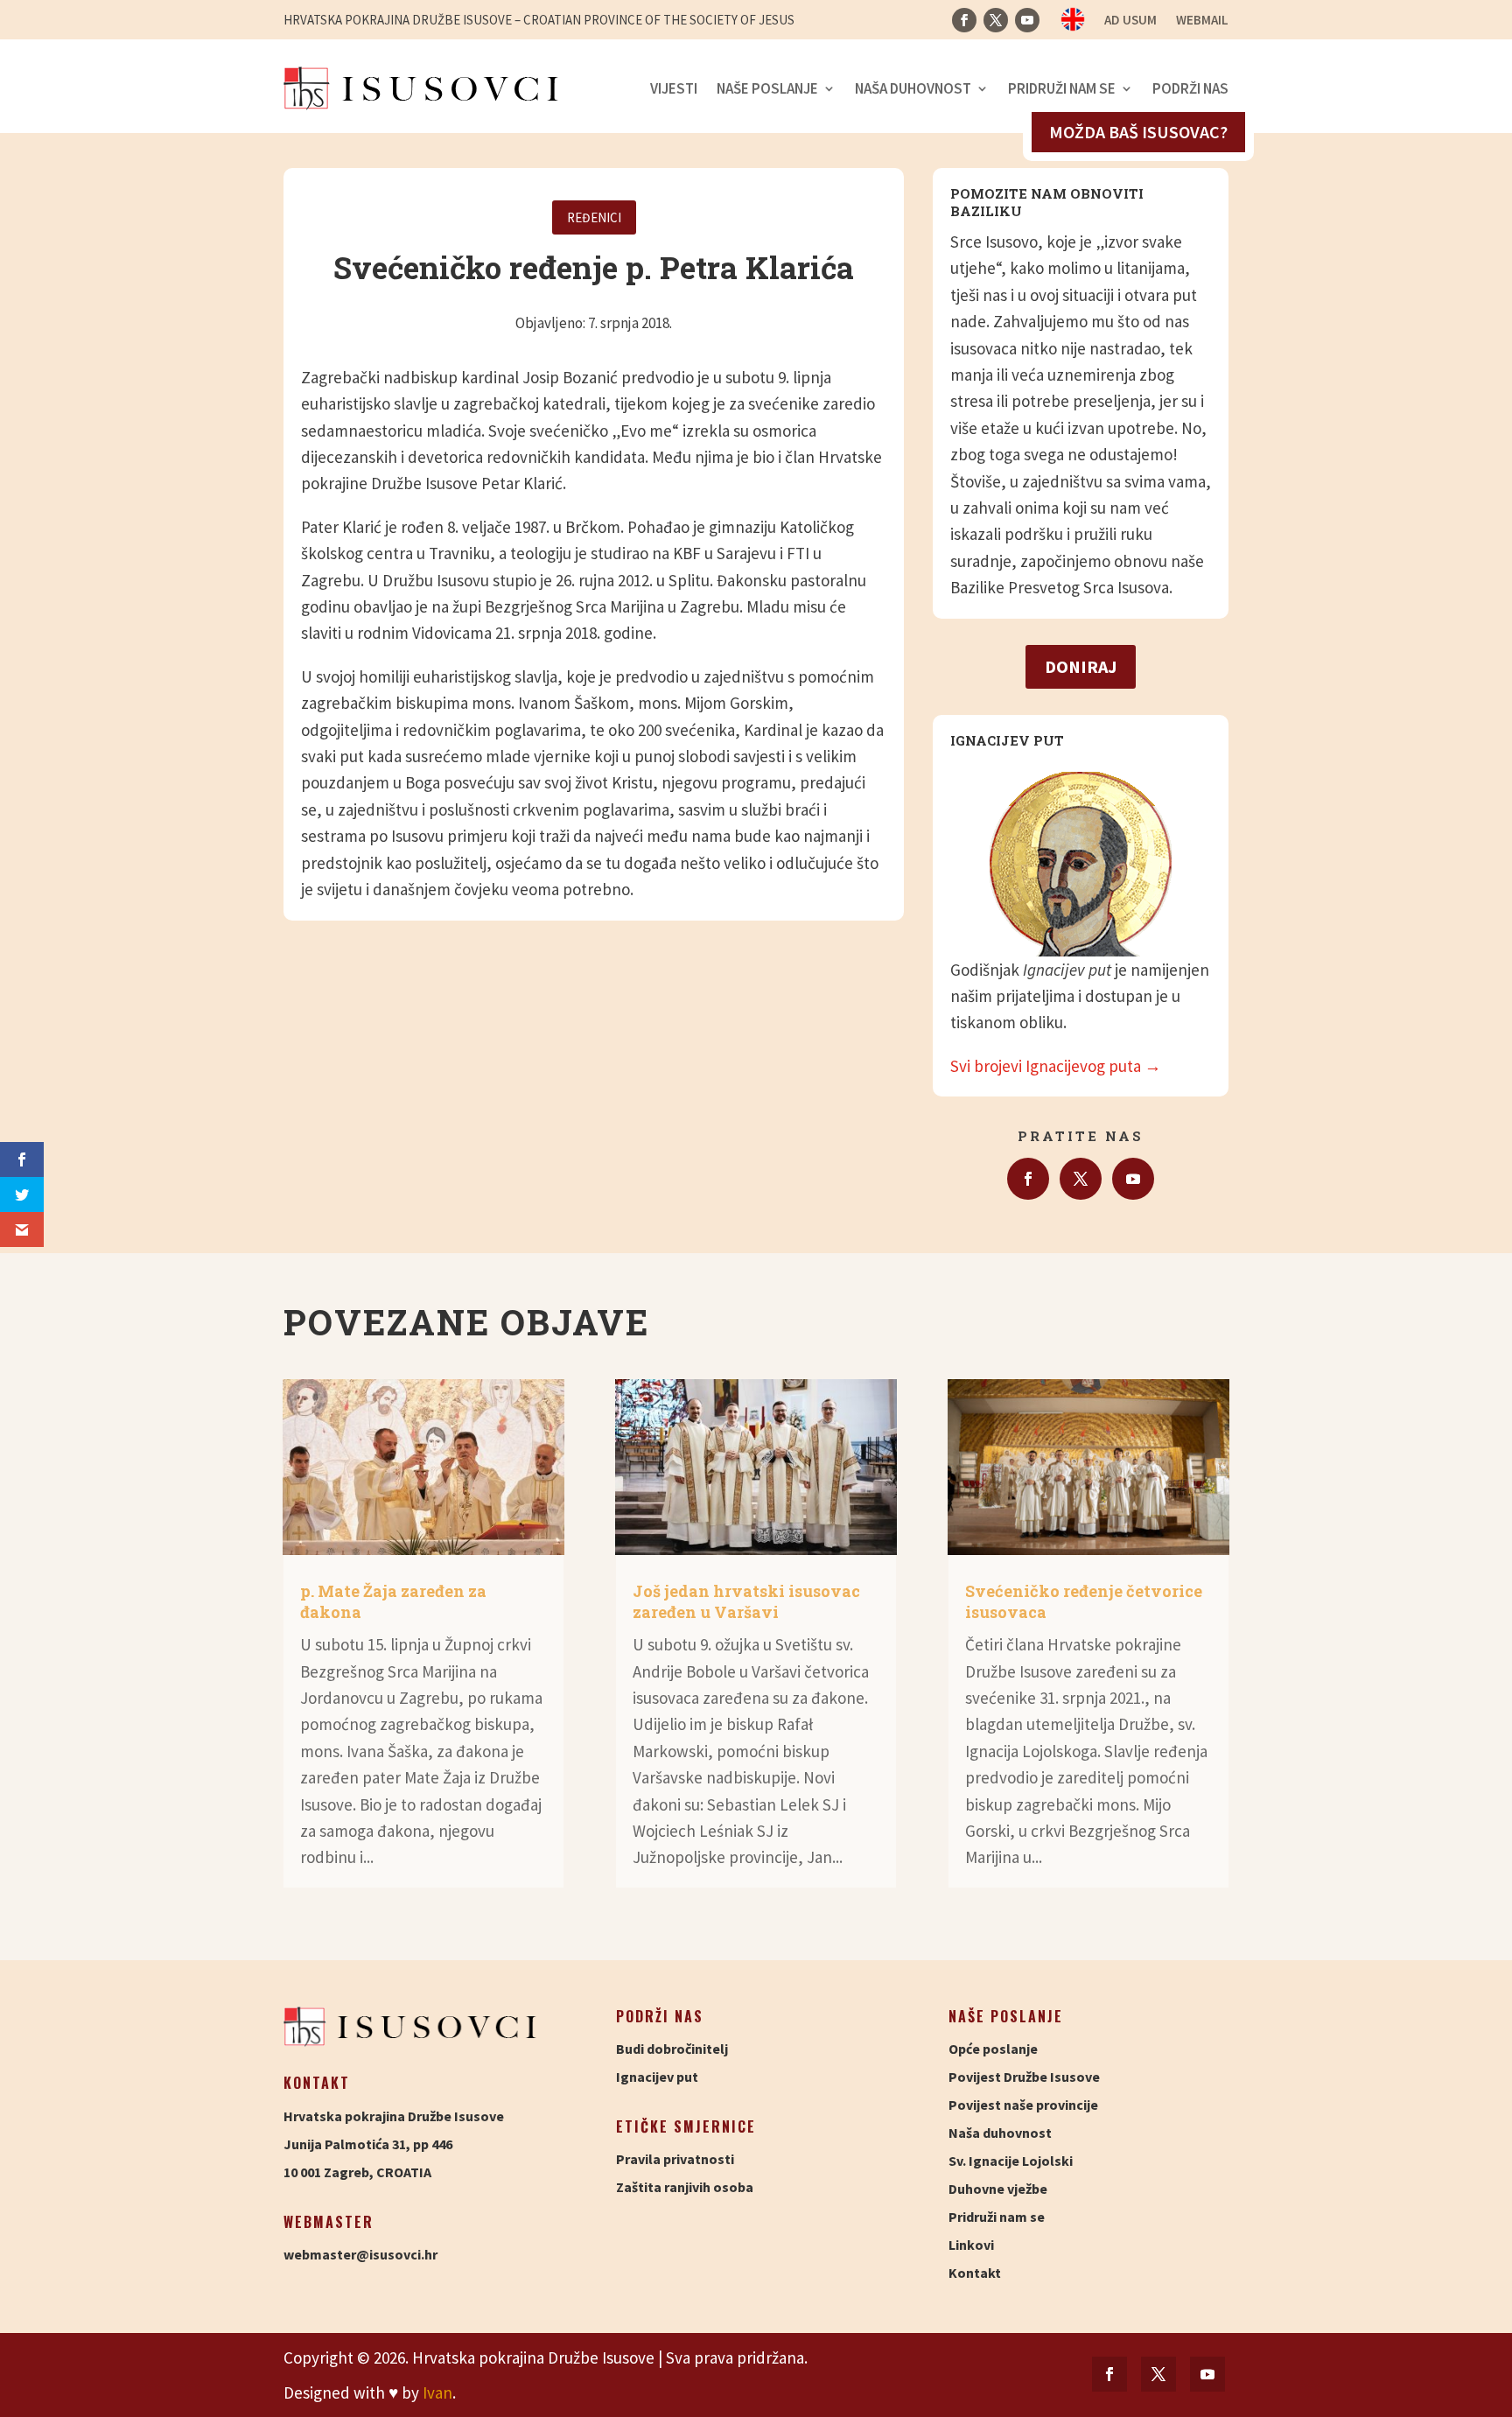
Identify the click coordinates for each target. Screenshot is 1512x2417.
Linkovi (971, 2245)
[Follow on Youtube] (1027, 20)
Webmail (1202, 21)
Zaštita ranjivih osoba (685, 2187)
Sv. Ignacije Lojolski (1011, 2161)
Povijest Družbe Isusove (1024, 2077)
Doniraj (1081, 666)
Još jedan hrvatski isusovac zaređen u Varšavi (746, 1601)
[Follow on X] (996, 20)
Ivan (437, 2392)
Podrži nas (1190, 88)
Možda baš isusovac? (1138, 132)
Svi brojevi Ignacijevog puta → (1056, 1066)
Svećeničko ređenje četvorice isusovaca (1084, 1601)
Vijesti (674, 88)
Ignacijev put (657, 2077)
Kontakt (975, 2273)
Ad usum (1130, 21)
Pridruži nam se (1062, 88)
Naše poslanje (767, 88)
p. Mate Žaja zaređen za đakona (393, 1601)
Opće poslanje (993, 2049)
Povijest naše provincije (1023, 2105)
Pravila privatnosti (675, 2159)
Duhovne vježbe (998, 2189)
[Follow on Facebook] (964, 20)
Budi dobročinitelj (672, 2049)
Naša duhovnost (913, 88)
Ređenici (594, 217)
